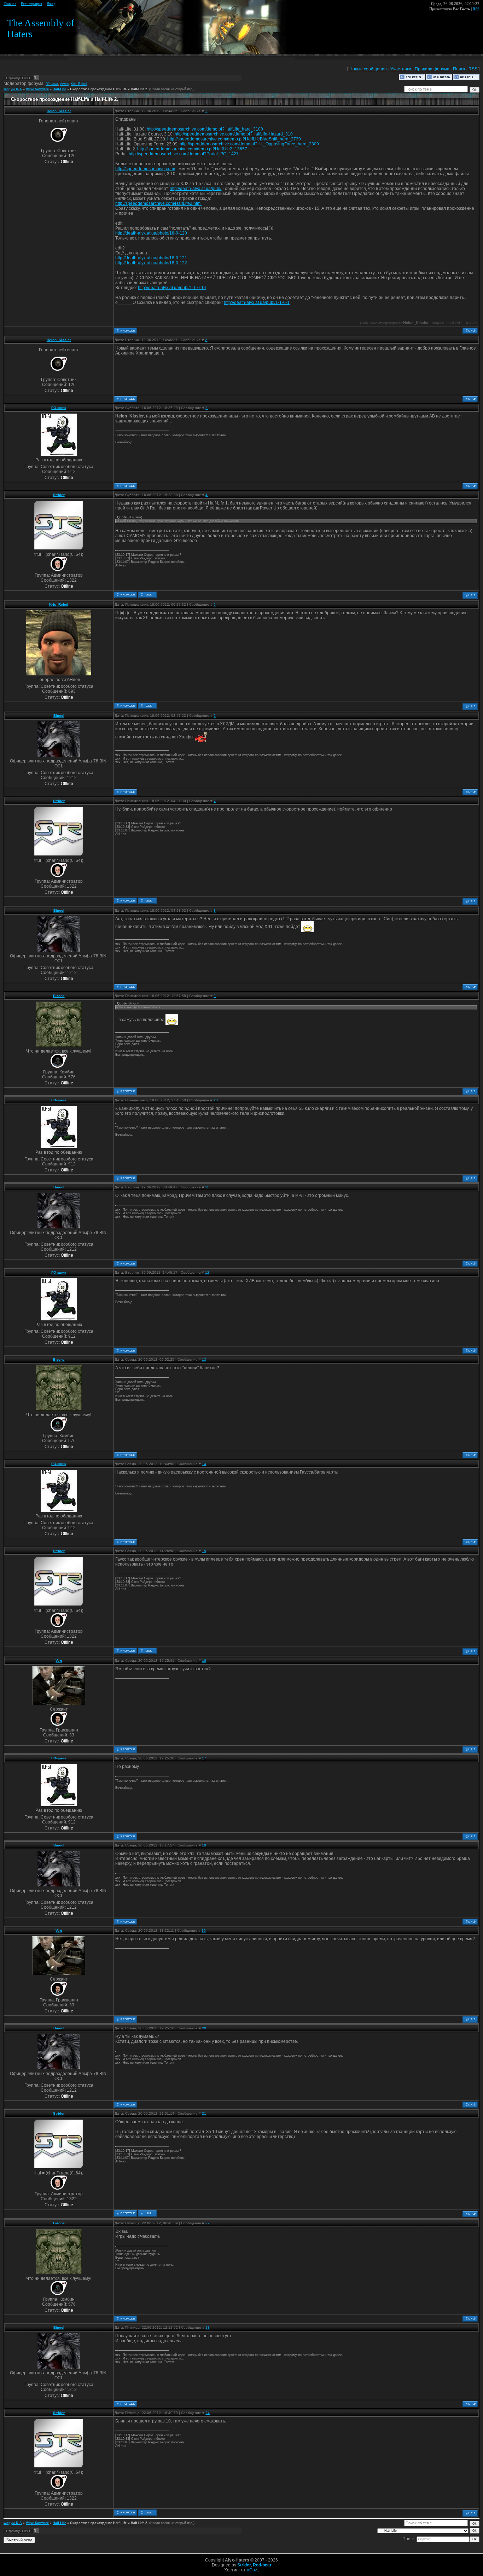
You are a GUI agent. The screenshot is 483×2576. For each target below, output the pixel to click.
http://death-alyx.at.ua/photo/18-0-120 (151, 233)
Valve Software (37, 89)
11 (207, 1187)
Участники (401, 69)
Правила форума (432, 69)
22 (208, 2223)
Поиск (459, 69)
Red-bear (262, 2565)
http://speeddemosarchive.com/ (145, 169)
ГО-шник (52, 84)
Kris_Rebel (79, 84)
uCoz (252, 2570)
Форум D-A (13, 89)
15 (204, 1551)
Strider (59, 495)
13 (204, 1359)
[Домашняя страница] (147, 595)
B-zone (59, 996)
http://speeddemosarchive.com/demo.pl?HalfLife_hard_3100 (205, 129)
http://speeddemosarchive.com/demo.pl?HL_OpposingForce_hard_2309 (249, 144)
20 (204, 2028)
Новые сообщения (368, 69)
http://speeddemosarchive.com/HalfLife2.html (158, 203)
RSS (476, 9)
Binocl (59, 716)
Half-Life (59, 89)
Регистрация (31, 4)
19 (204, 1930)
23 (208, 2327)
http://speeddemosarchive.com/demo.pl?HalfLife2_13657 (192, 149)
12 (207, 1272)
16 (204, 1661)
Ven (59, 1661)
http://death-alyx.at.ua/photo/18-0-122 (151, 263)
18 (204, 1845)
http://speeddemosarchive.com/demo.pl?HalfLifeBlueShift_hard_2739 (234, 139)
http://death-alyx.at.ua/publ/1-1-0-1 (257, 302)
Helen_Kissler (59, 111)
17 (204, 1758)
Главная (10, 4)
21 (204, 2113)
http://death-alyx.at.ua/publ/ (196, 189)
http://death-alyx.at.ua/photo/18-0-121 (151, 258)
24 (208, 2413)
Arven (64, 84)
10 (216, 1100)
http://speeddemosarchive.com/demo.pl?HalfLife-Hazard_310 (234, 134)
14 (204, 1464)
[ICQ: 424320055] (147, 706)
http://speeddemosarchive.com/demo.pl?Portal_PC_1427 (184, 154)
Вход (51, 4)
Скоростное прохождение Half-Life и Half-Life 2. (109, 89)
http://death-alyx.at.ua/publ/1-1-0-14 (172, 288)
